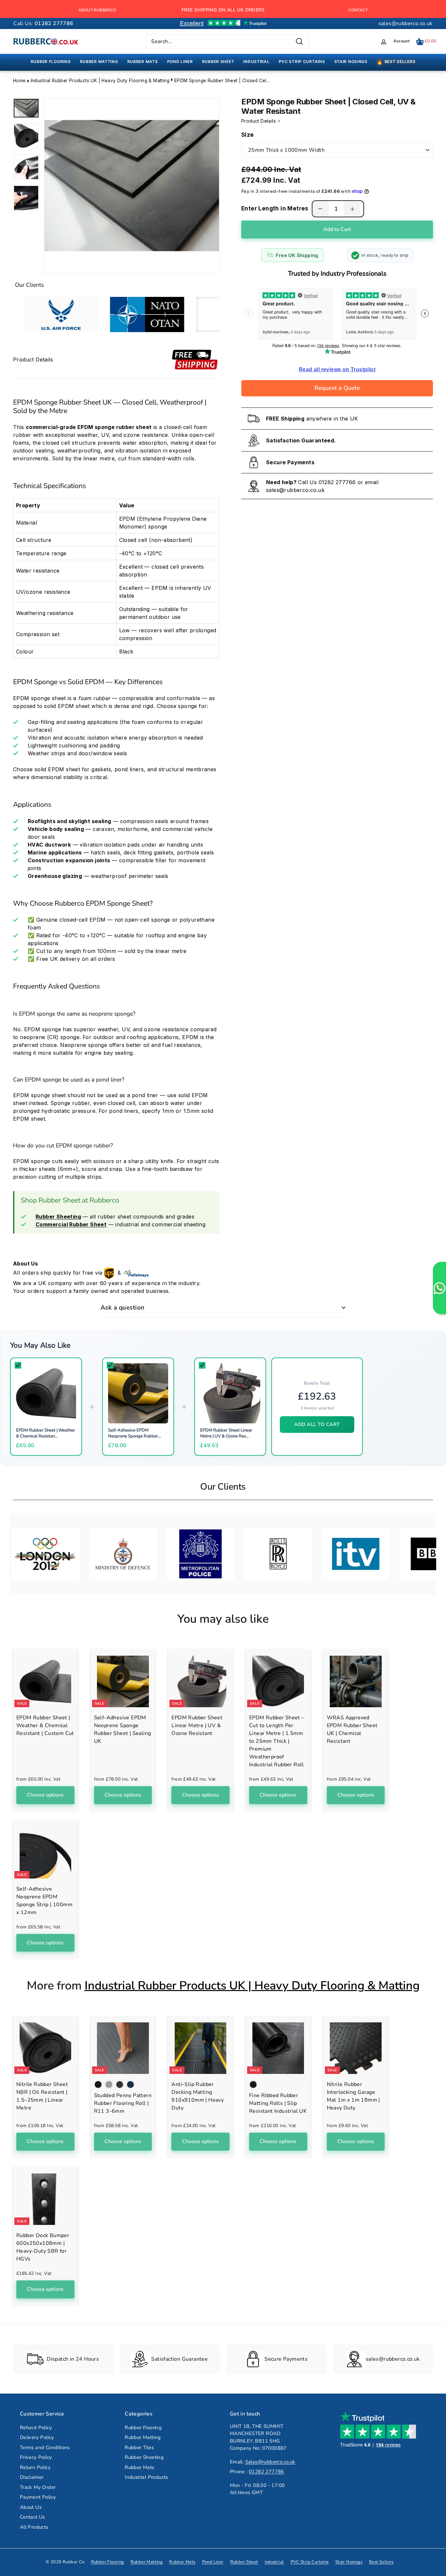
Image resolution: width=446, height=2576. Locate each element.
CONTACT (358, 10)
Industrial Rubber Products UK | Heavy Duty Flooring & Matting (100, 81)
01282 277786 (337, 482)
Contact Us (32, 2517)
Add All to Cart (317, 1424)
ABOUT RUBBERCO (97, 10)
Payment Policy (38, 2497)
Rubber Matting (143, 2437)
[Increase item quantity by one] (352, 209)
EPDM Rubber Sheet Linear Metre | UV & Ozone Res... (226, 1433)
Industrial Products (146, 2477)
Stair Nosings (349, 2562)
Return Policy (35, 2467)
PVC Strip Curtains (310, 2562)
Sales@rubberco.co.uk (270, 2462)
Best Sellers (381, 2562)
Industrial (274, 2562)
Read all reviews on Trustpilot (337, 369)
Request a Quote (337, 388)
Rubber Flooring (143, 2428)
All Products (34, 2527)
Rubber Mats (139, 2467)
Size (248, 135)
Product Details (259, 121)
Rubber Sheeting (144, 2457)
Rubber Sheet (244, 2562)
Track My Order (38, 2487)
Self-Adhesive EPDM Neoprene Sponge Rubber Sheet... (133, 1436)
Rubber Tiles (139, 2447)
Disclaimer (32, 2477)
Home (19, 81)
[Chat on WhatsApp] (439, 1288)
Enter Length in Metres (275, 208)
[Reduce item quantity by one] (320, 209)
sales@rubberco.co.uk (406, 23)
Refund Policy (36, 2428)
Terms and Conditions (45, 2447)
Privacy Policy (36, 2457)
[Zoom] (132, 186)
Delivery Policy (37, 2437)
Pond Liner (213, 2562)
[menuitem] (51, 62)
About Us (31, 2507)
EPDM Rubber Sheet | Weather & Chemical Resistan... (46, 1433)
